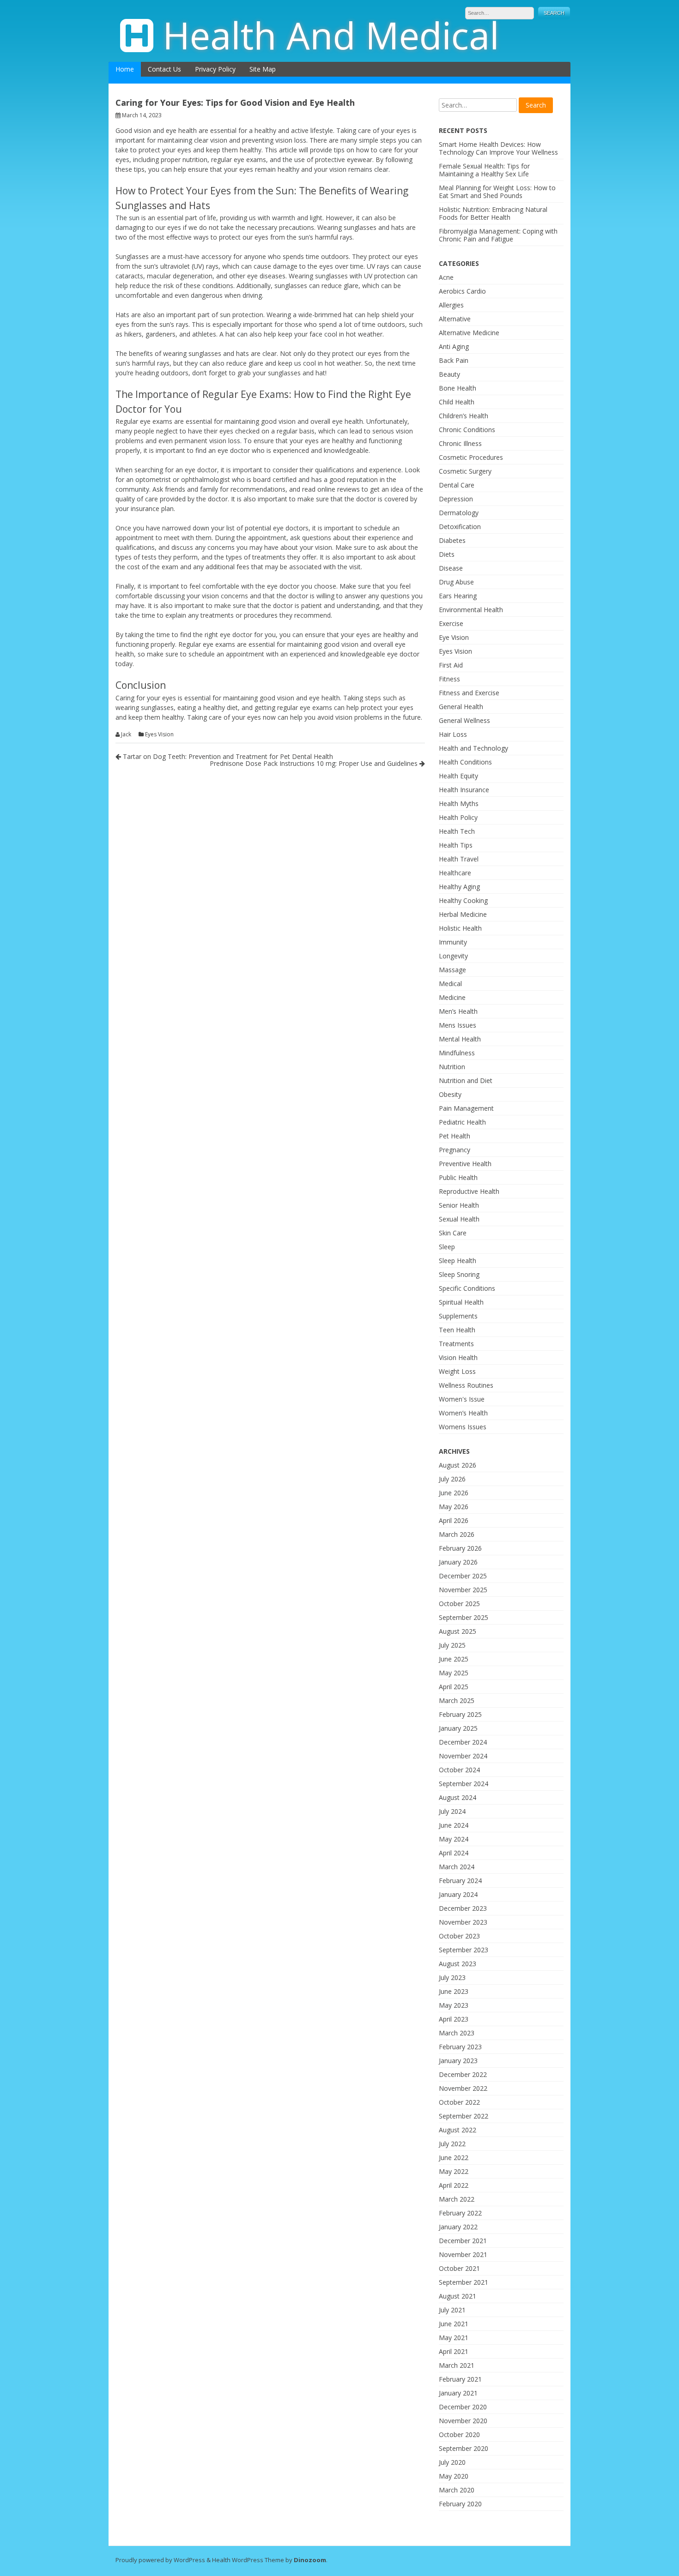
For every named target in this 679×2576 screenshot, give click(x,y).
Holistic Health (460, 928)
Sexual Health (459, 1219)
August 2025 (458, 1631)
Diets (447, 554)
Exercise (451, 623)
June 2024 (454, 1825)
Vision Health (458, 1357)
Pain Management (466, 1108)
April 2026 (454, 1520)
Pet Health (455, 1136)
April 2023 (454, 2019)
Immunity (453, 942)
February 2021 (460, 2379)
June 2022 (454, 2158)
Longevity (453, 956)
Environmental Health (471, 610)
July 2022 (452, 2144)
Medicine (452, 997)
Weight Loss (457, 1371)
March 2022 (457, 2199)
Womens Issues (463, 1427)
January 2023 (458, 2061)
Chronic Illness (460, 443)
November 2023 (463, 1922)
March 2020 (457, 2490)
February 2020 (460, 2504)
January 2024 (458, 1894)
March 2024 (457, 1867)
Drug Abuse (456, 582)
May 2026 (454, 1507)
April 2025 (454, 1687)
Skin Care (453, 1233)
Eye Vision (454, 637)
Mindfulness (457, 1053)
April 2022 (454, 2185)
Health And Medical (331, 35)
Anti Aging (454, 346)
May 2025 (454, 1673)
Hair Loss (453, 734)
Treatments (456, 1344)
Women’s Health (463, 1413)
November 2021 (463, 2254)
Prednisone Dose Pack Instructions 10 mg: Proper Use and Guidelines (315, 763)
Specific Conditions (467, 1288)
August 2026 (458, 1465)
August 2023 (458, 1964)
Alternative (455, 319)
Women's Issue (462, 1399)
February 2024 (460, 1881)
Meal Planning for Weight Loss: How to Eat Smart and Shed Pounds (497, 192)
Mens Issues (458, 1025)
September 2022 (464, 2116)
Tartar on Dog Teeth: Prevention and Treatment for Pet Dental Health (227, 756)
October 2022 (459, 2102)
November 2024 (463, 1756)
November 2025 (463, 1590)
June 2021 (454, 2324)
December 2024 (463, 1742)
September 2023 (464, 1950)
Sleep (447, 1247)
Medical (450, 984)
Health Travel (459, 859)
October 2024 (459, 1770)
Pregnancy (455, 1150)
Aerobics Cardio (462, 291)
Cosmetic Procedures (471, 457)
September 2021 (464, 2282)
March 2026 (457, 1534)
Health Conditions (465, 762)
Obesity (450, 1094)
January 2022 (458, 2227)
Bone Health (458, 388)
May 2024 (454, 1839)
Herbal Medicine (463, 914)
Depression (456, 499)
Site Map (263, 69)
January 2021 (458, 2393)
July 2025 (452, 1645)
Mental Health (460, 1039)
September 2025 (464, 1617)
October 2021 (459, 2268)
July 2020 (452, 2462)
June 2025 (454, 1659)
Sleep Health (458, 1261)
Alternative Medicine (469, 333)
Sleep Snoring (459, 1274)
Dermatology (459, 513)
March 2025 (457, 1700)
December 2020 (463, 2407)
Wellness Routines (466, 1385)
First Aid (451, 665)
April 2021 (454, 2351)
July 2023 (452, 1977)
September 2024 (464, 1784)
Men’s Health (458, 1011)
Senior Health (459, 1205)
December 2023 (463, 1908)
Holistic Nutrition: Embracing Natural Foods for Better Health (493, 213)
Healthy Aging (459, 887)
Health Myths (459, 803)
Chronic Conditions (467, 430)
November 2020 (463, 2421)
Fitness (449, 679)
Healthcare (455, 873)
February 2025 (460, 1714)
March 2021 (457, 2365)
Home (125, 69)
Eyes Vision (159, 734)
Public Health (458, 1177)
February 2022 (460, 2213)
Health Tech (457, 831)
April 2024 (454, 1853)
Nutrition (452, 1067)
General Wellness (464, 720)
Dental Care (457, 485)
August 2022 (458, 2130)
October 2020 (459, 2435)
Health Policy (458, 817)
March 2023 (457, 2033)
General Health (461, 707)
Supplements (458, 1316)
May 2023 (454, 2005)
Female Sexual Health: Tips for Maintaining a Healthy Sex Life (484, 170)
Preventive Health (465, 1164)
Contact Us (164, 69)
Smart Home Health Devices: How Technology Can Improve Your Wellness (498, 148)
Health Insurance (464, 790)
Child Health (457, 402)
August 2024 (458, 1797)
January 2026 (458, 1562)
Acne (446, 277)
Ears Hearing (458, 596)
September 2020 (464, 2448)
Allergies (451, 305)
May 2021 (454, 2338)
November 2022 (463, 2088)
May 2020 (454, 2476)
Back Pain (454, 360)
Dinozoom (310, 2560)
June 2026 (454, 1493)
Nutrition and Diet (466, 1080)
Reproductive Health (469, 1191)
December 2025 (463, 1576)
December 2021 (463, 2241)
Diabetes (452, 540)
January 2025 (458, 1728)
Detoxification (460, 527)
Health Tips (456, 845)
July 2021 (452, 2310)
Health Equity (458, 776)
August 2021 (458, 2296)
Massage (452, 970)
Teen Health (457, 1330)
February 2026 (460, 1548)
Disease (451, 568)
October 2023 (459, 1936)
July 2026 (452, 1479)
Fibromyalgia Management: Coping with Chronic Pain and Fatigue (498, 235)
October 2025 (459, 1604)
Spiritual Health (461, 1302)
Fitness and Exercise (469, 693)
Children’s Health (464, 416)
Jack (126, 734)
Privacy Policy (215, 69)
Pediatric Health (462, 1122)
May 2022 (454, 2171)
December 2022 (463, 2074)
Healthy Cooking (463, 900)
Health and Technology (473, 748)
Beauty (449, 374)
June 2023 (454, 1991)
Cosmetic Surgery (465, 471)
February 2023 (460, 2047)
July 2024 (452, 1811)
